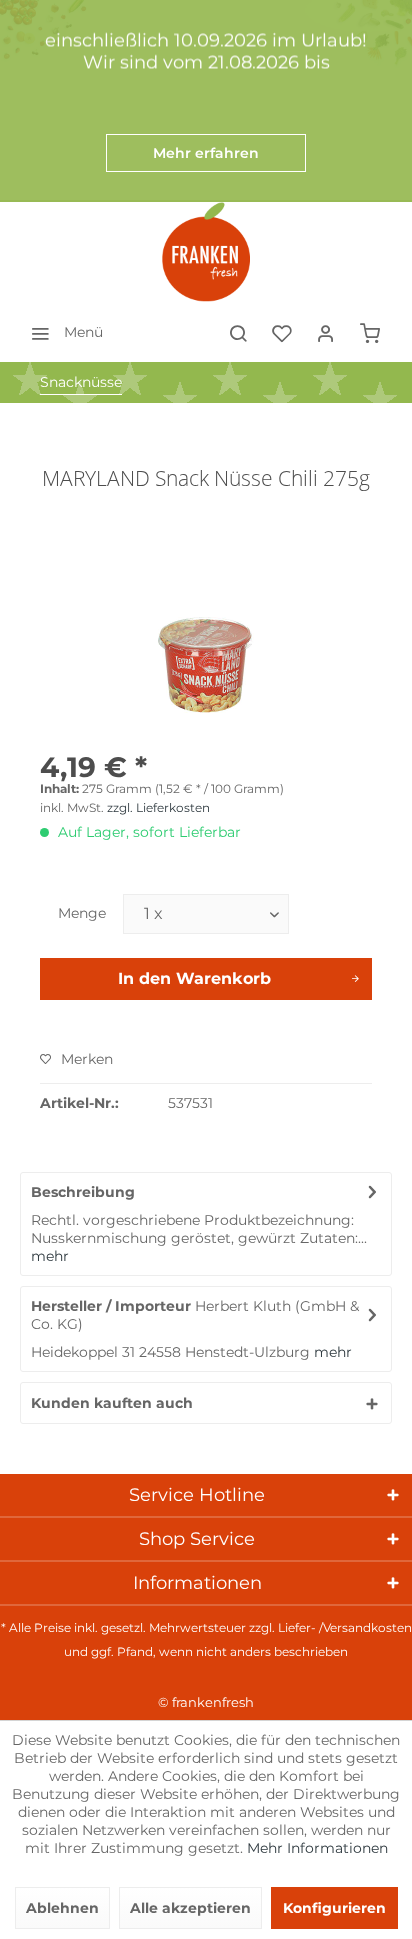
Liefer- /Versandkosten (345, 1627)
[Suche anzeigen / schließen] (238, 332)
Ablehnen (62, 1908)
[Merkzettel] (282, 332)
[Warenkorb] (370, 332)
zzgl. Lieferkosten (158, 807)
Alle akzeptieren (190, 1908)
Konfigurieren (334, 1908)
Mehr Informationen (317, 1848)
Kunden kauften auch (112, 1403)
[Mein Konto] (326, 332)
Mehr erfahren (206, 153)
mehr (50, 1256)
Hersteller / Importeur (111, 1306)
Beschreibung (83, 1192)
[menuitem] (61, 332)
